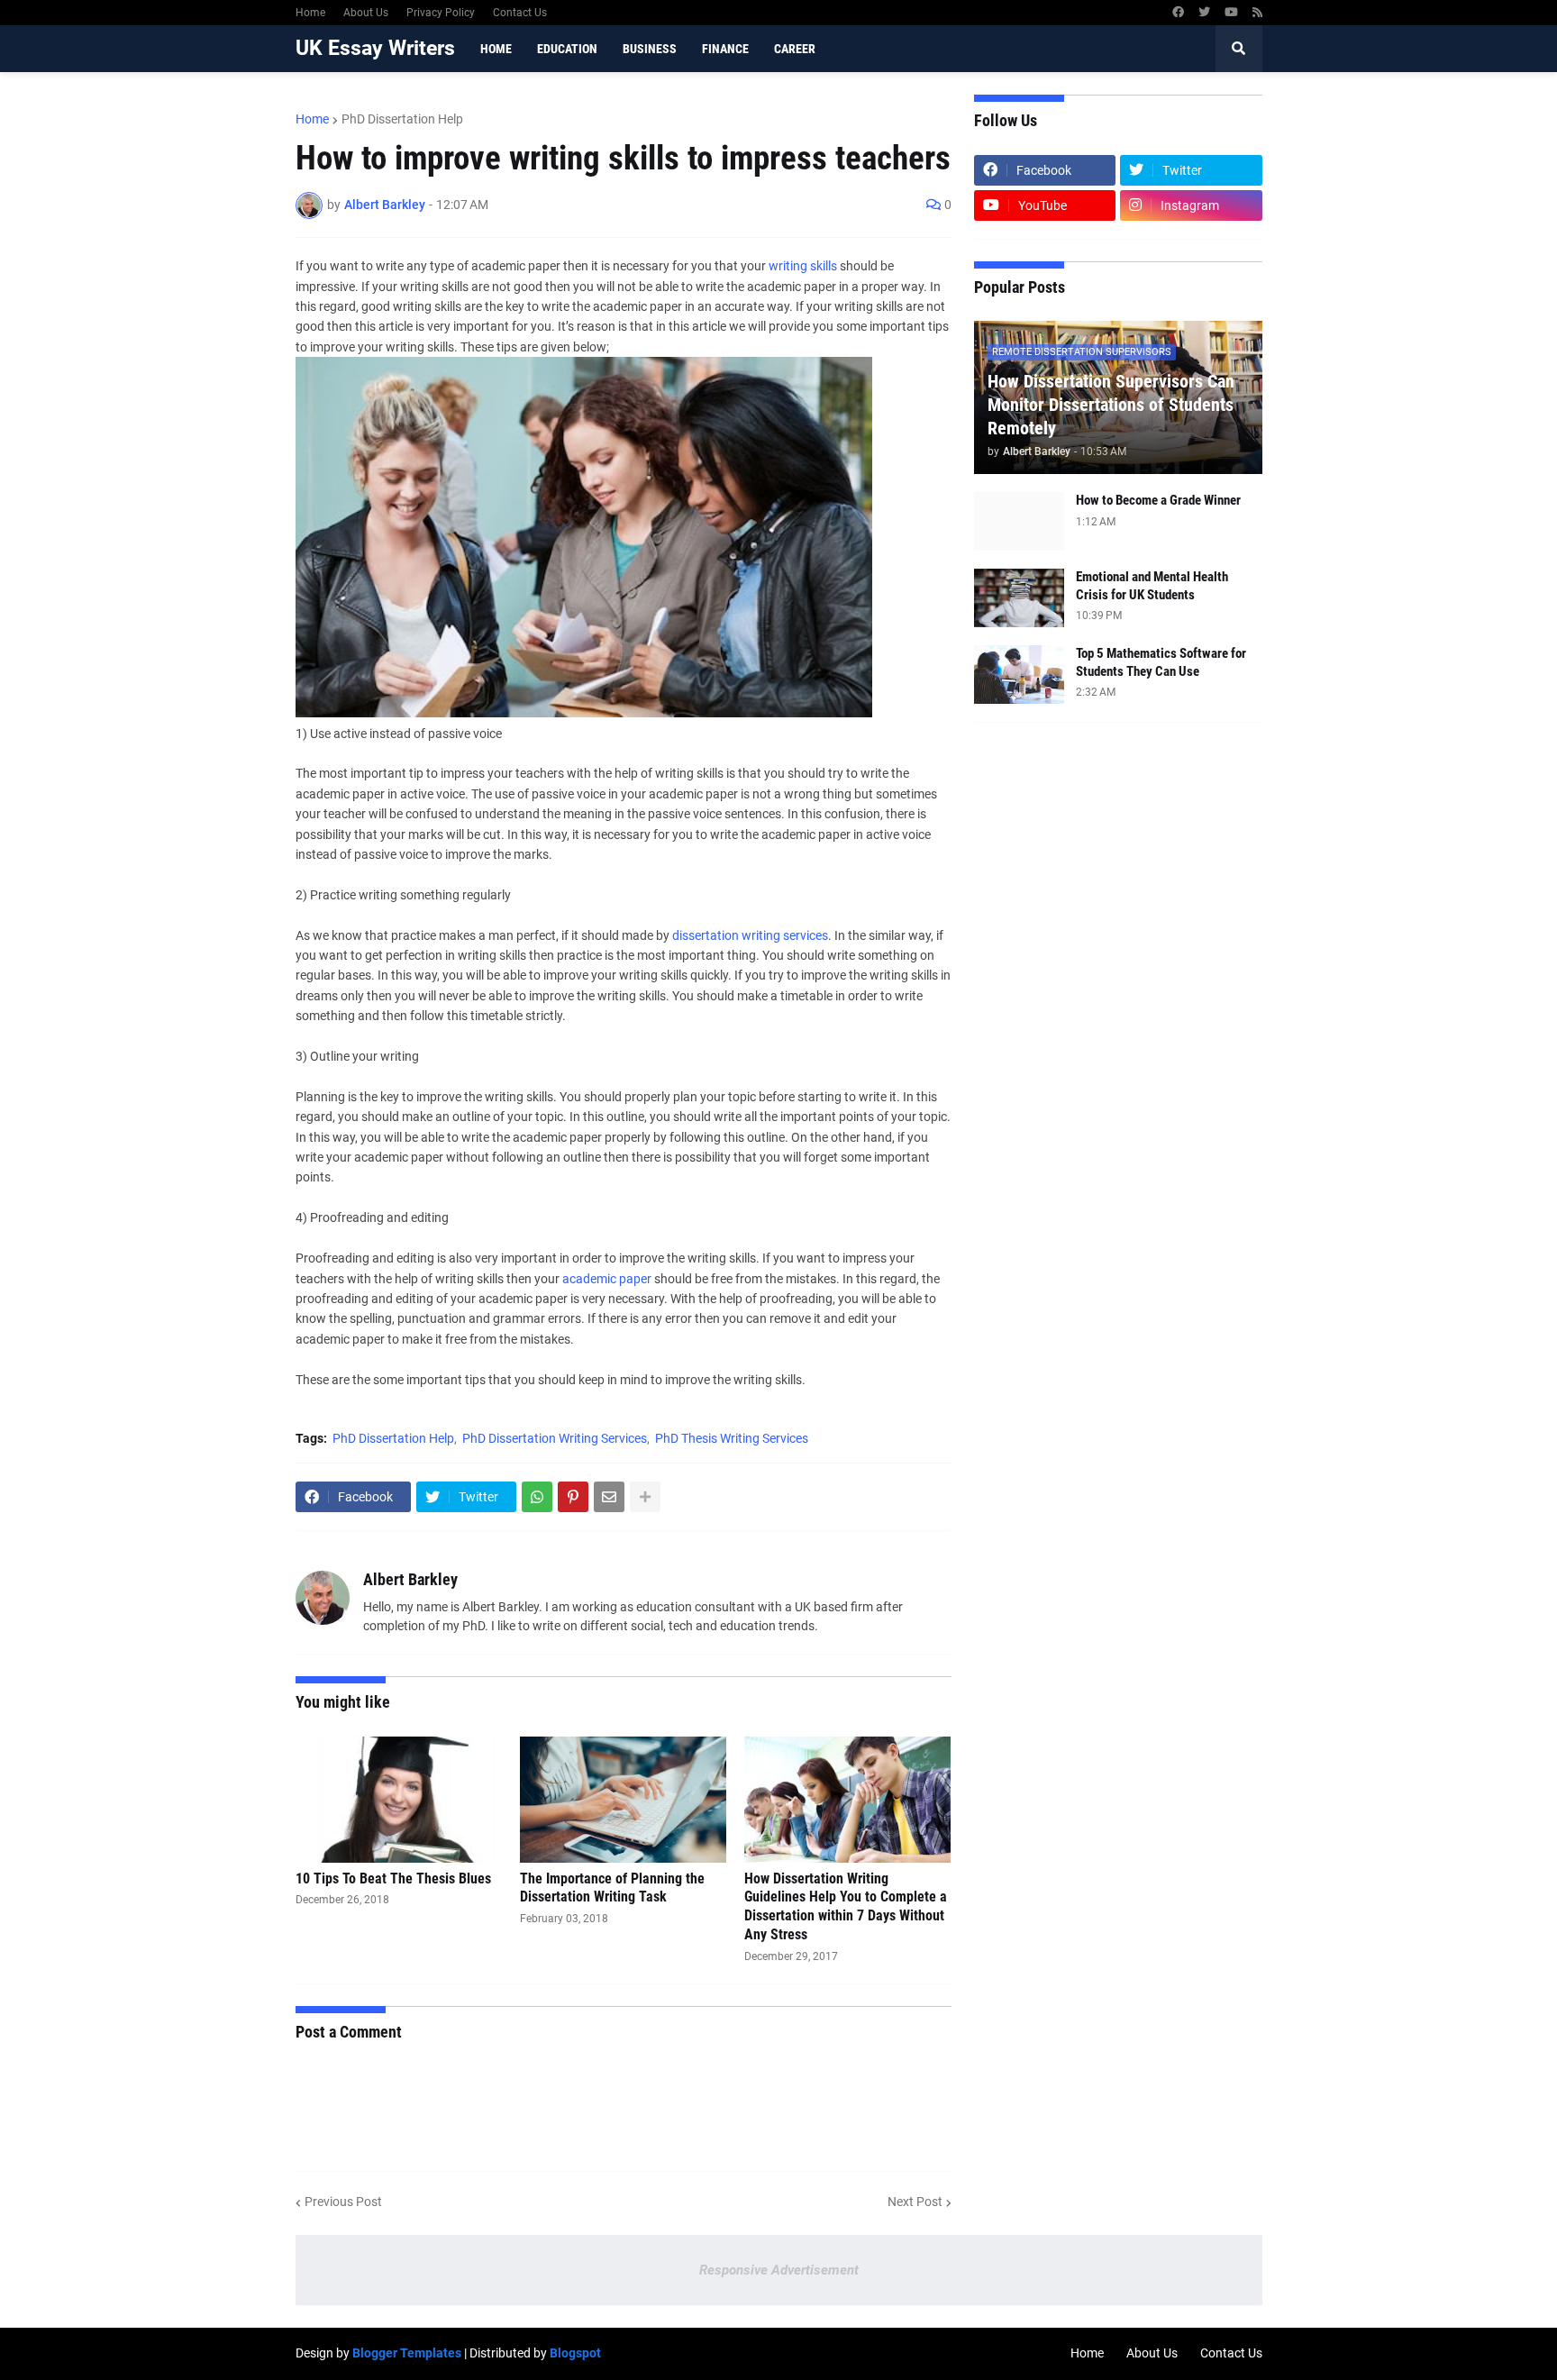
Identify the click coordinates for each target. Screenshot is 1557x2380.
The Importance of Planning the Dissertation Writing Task (612, 1888)
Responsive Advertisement (779, 2270)
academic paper (608, 1279)
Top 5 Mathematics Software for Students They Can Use (1161, 662)
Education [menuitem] (567, 49)
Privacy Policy (441, 13)
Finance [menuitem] (725, 49)
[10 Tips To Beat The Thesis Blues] (399, 1800)
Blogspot (575, 2353)
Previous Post (343, 2202)
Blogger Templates (407, 2353)
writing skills (803, 266)
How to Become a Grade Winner (1158, 500)
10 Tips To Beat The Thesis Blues (393, 1878)
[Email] (609, 1497)
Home (310, 13)
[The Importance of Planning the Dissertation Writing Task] (623, 1800)
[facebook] (1178, 13)
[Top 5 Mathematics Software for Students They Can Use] (1019, 675)
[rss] (1257, 13)
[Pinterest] (573, 1497)
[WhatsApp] (537, 1497)
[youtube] (1231, 13)
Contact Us (520, 13)
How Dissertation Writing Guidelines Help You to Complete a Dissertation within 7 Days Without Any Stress (846, 1906)
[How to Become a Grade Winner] (1019, 521)
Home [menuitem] (496, 49)
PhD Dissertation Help (402, 119)
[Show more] (645, 1497)
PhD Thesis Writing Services (732, 1438)
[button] (1239, 49)
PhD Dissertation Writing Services (555, 1438)
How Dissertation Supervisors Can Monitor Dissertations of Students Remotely (1111, 405)
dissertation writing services (750, 935)
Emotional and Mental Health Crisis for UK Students (1152, 586)
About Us (366, 13)
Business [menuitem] (650, 49)
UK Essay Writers (375, 48)
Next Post (915, 2202)
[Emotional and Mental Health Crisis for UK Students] (1019, 598)
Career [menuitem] (795, 49)
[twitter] (1204, 13)
